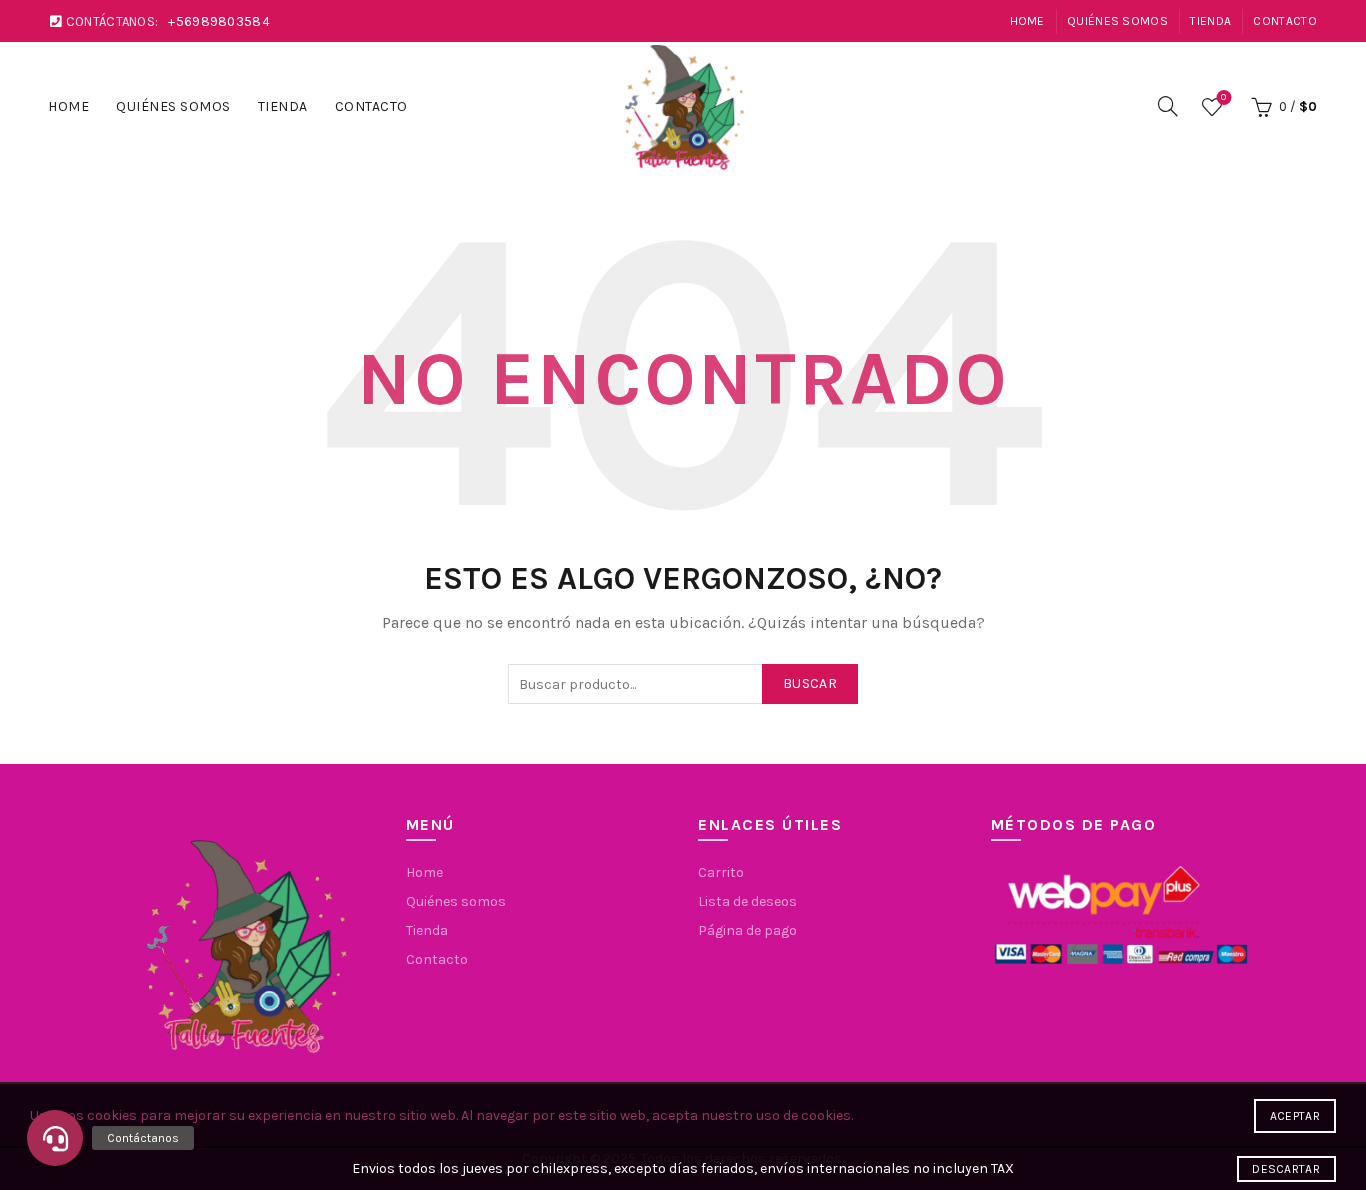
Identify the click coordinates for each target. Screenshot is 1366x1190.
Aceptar (1295, 1116)
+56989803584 (219, 21)
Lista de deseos (1223, 97)
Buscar (810, 683)
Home (1027, 21)
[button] (55, 1138)
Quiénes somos (1117, 21)
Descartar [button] (1286, 1169)
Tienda (1210, 21)
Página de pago (747, 930)
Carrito (721, 872)
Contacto (1284, 21)
